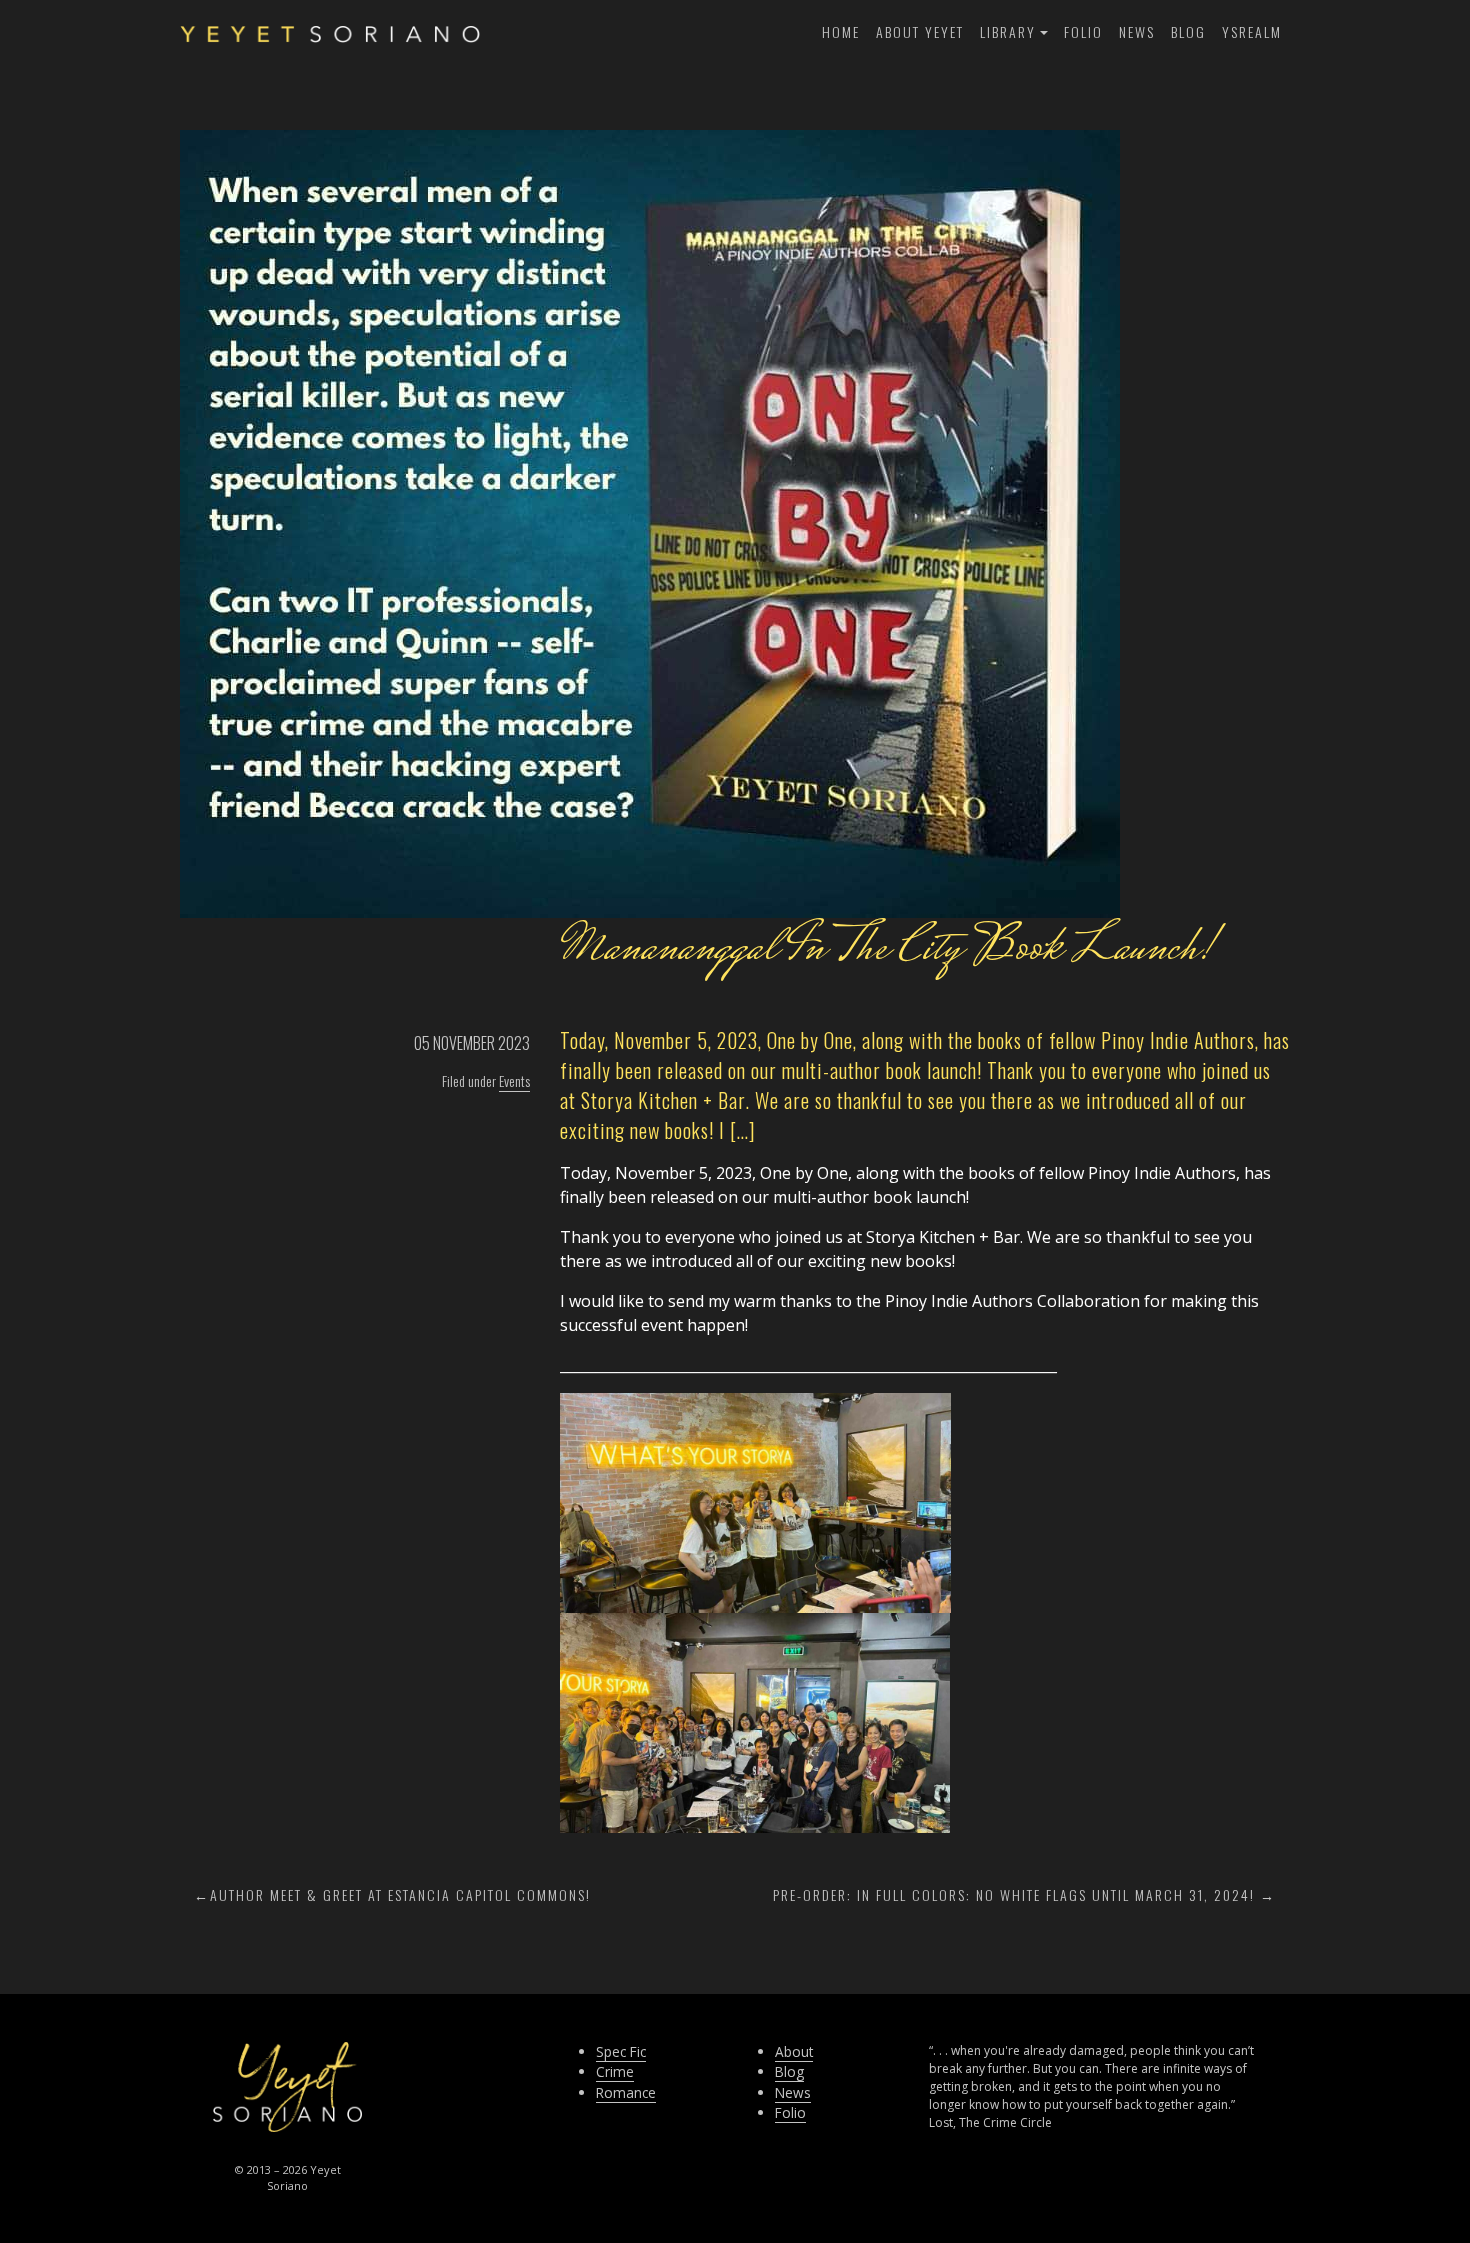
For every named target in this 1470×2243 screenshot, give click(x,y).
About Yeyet (920, 31)
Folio (1083, 31)
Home (841, 31)
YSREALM (1252, 31)
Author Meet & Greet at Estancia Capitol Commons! (400, 1894)
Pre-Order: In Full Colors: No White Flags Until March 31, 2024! (1014, 1894)
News (1137, 31)
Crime (615, 2071)
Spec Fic (621, 2051)
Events (514, 1080)
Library (1008, 31)
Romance (626, 2092)
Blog (1188, 31)
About (794, 2051)
